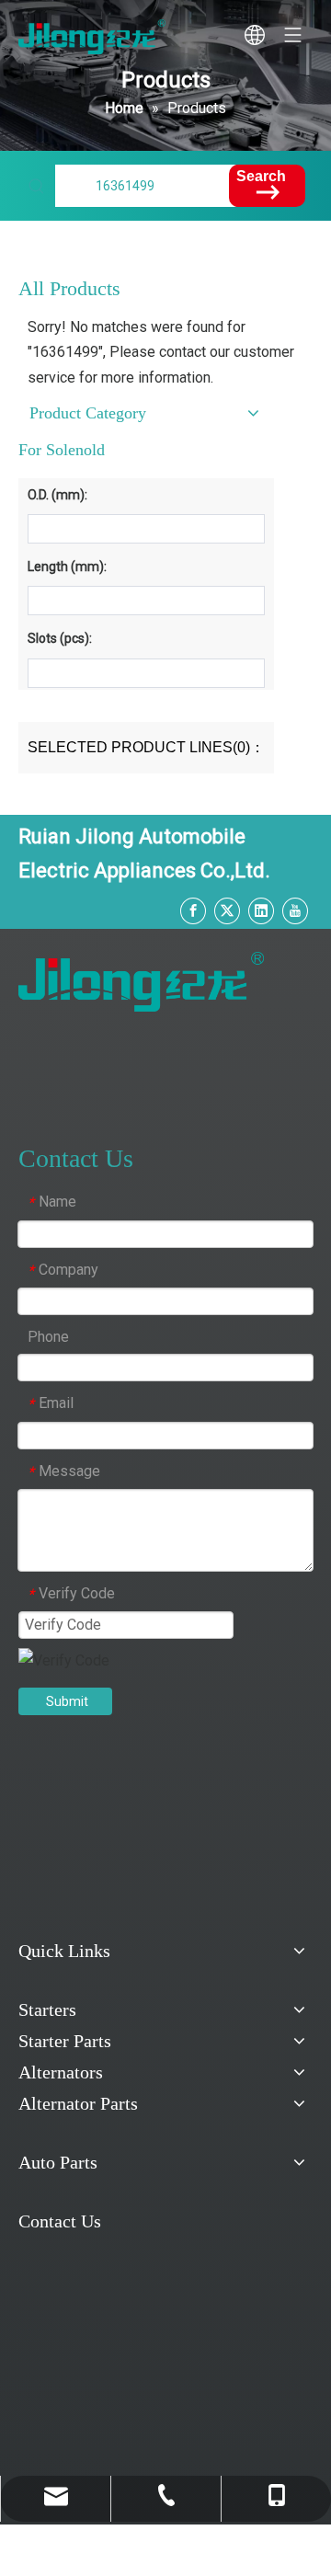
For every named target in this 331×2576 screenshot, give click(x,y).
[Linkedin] (261, 910)
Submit (67, 1701)
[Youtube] (295, 910)
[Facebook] (193, 910)
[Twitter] (227, 910)
